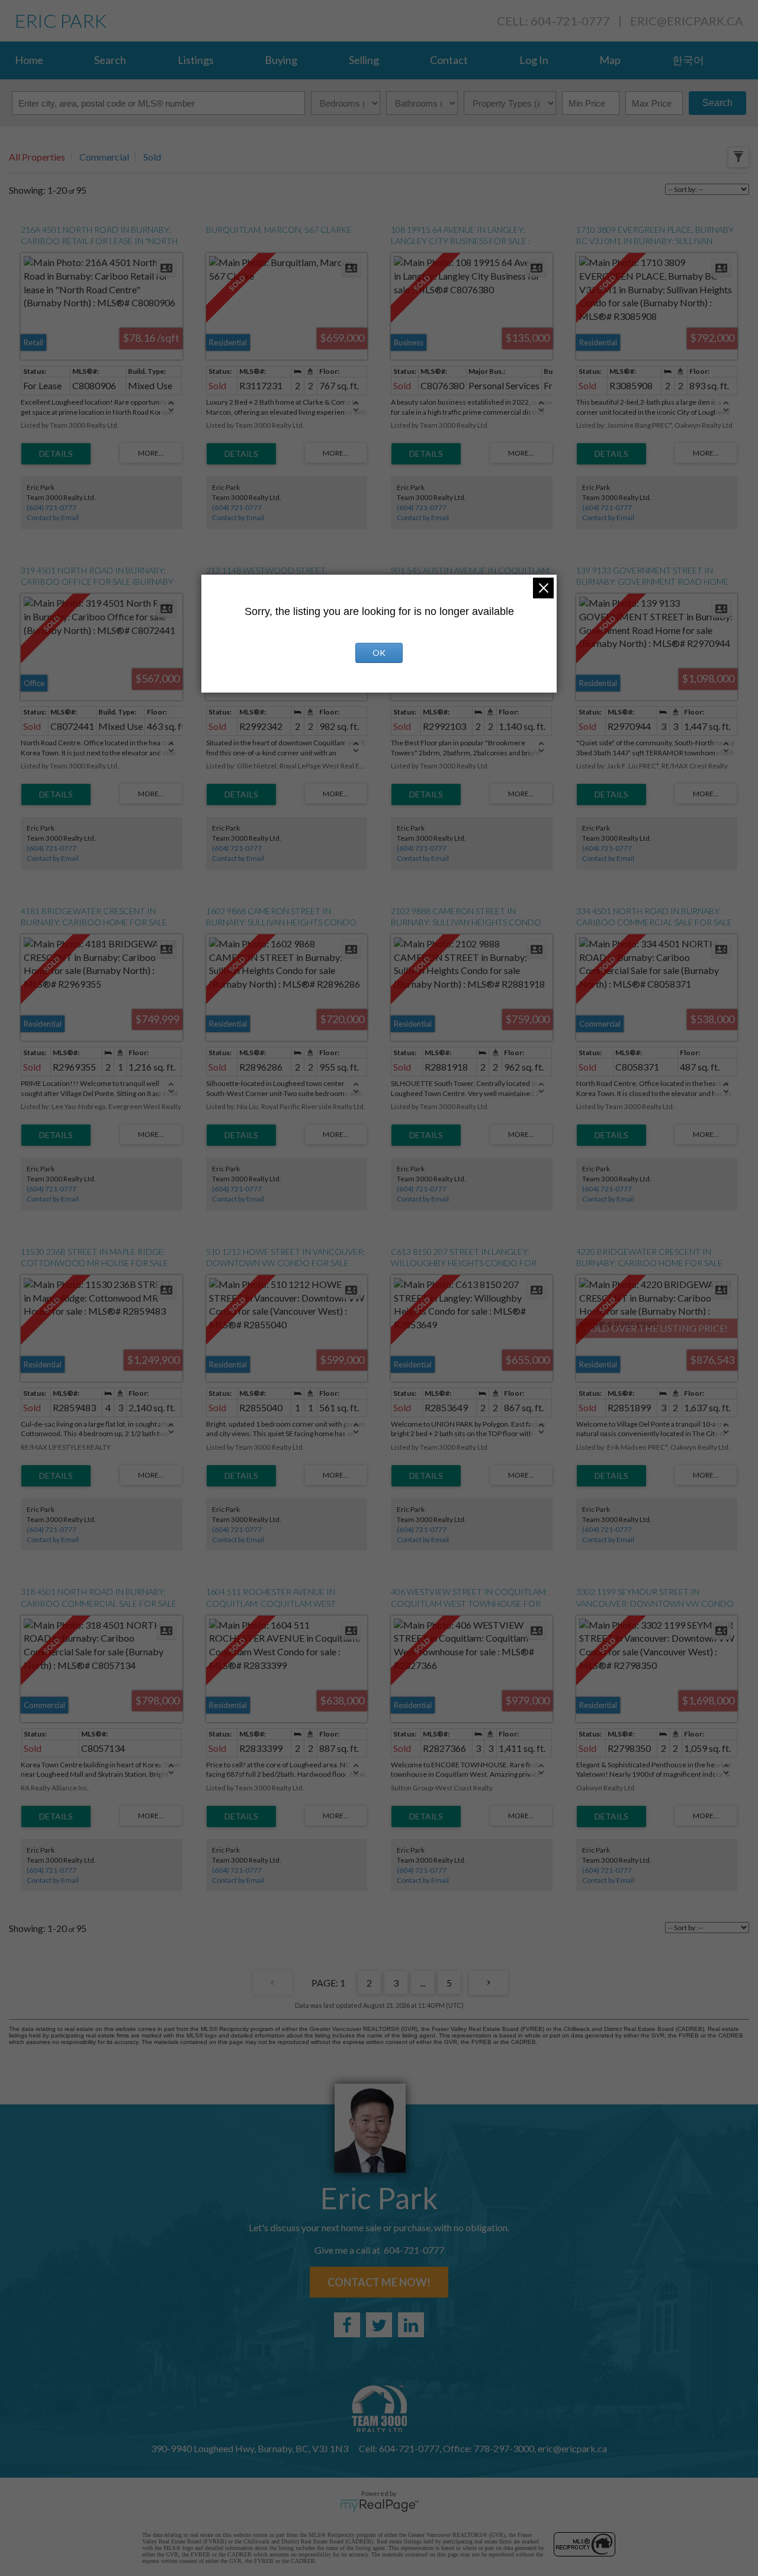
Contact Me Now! (379, 2282)
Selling (364, 60)
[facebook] (347, 2325)
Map (610, 60)
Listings (196, 60)
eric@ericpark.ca (687, 21)
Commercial (104, 157)
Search (110, 60)
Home (29, 60)
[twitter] (379, 2325)
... (423, 1983)
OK (379, 653)
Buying (281, 60)
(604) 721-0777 (52, 507)
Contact (449, 60)
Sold (152, 157)
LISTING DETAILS (56, 454)
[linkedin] (411, 2325)
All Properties (37, 157)
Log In (534, 60)
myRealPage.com (379, 2505)
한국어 (688, 60)
